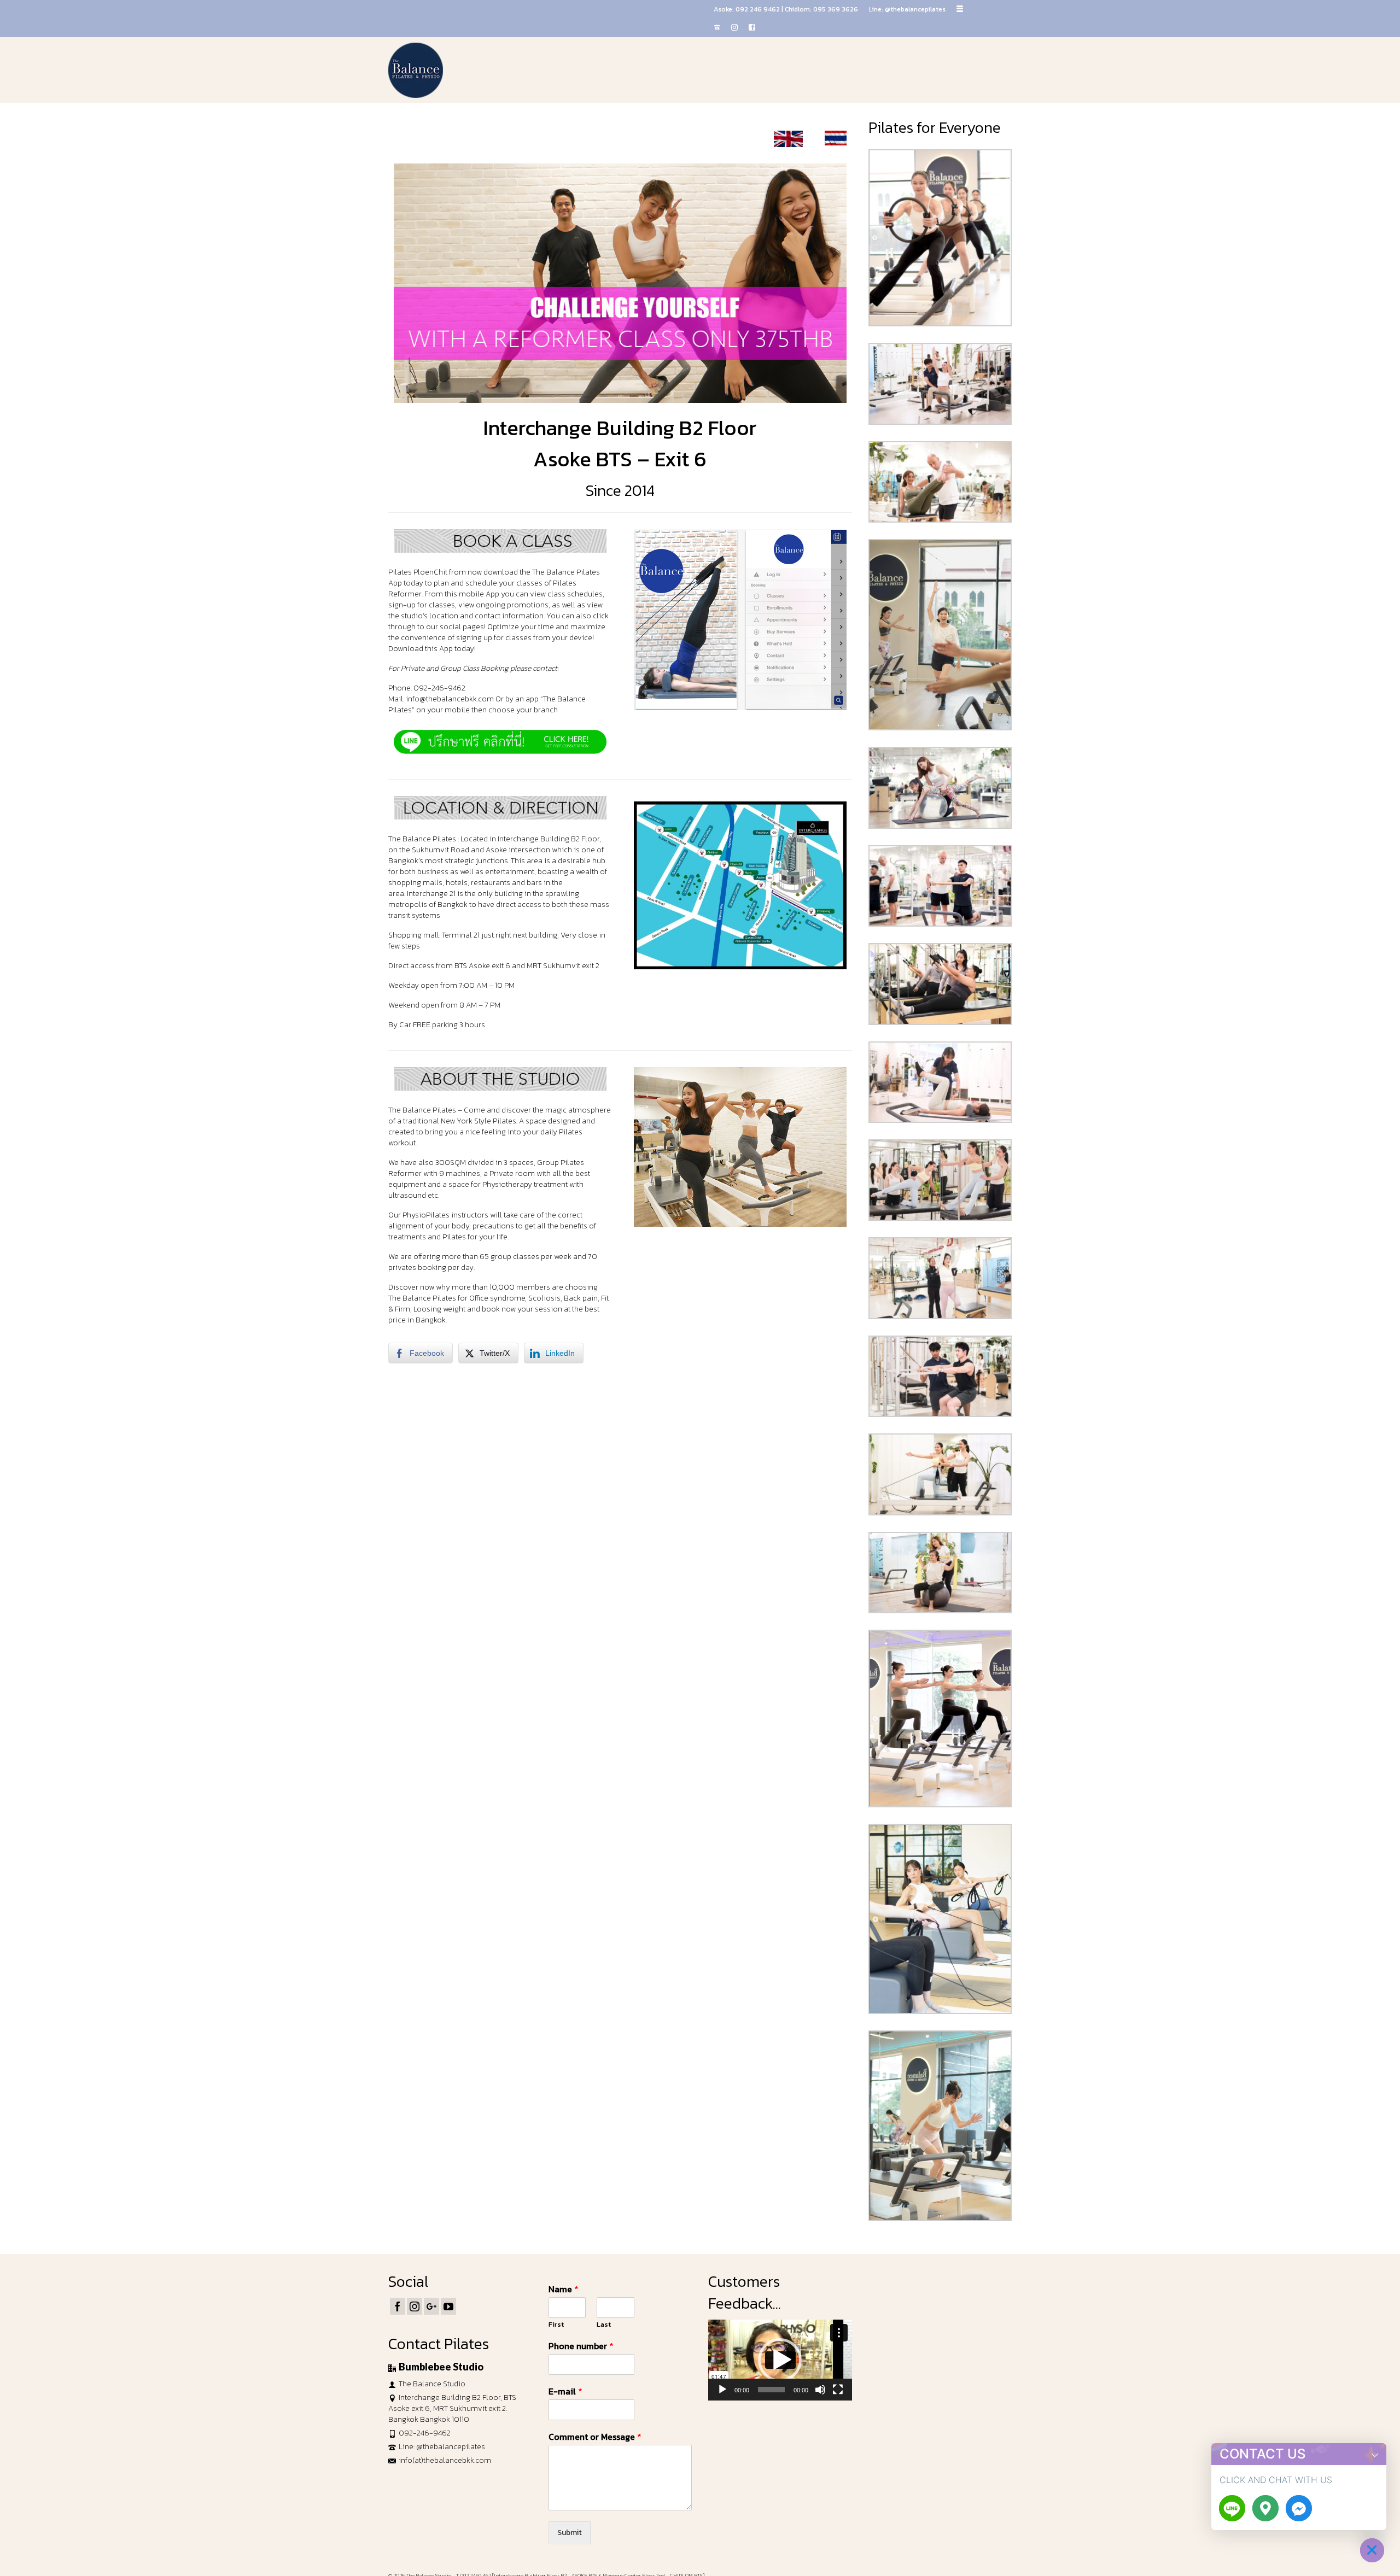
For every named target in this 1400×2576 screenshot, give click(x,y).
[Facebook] (398, 2306)
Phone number (581, 2346)
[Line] (1232, 2508)
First (556, 2325)
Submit (570, 2533)
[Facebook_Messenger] (1299, 2508)
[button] (780, 2360)
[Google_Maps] (1265, 2508)
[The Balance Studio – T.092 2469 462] (487, 70)
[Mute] (820, 2390)
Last (604, 2325)
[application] (780, 2360)
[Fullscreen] (838, 2390)
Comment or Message (595, 2437)
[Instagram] (415, 2306)
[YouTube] (448, 2306)
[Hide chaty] (1372, 2550)
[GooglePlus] (431, 2306)
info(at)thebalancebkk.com (445, 2460)
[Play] (722, 2390)
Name (564, 2289)
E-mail (565, 2391)
